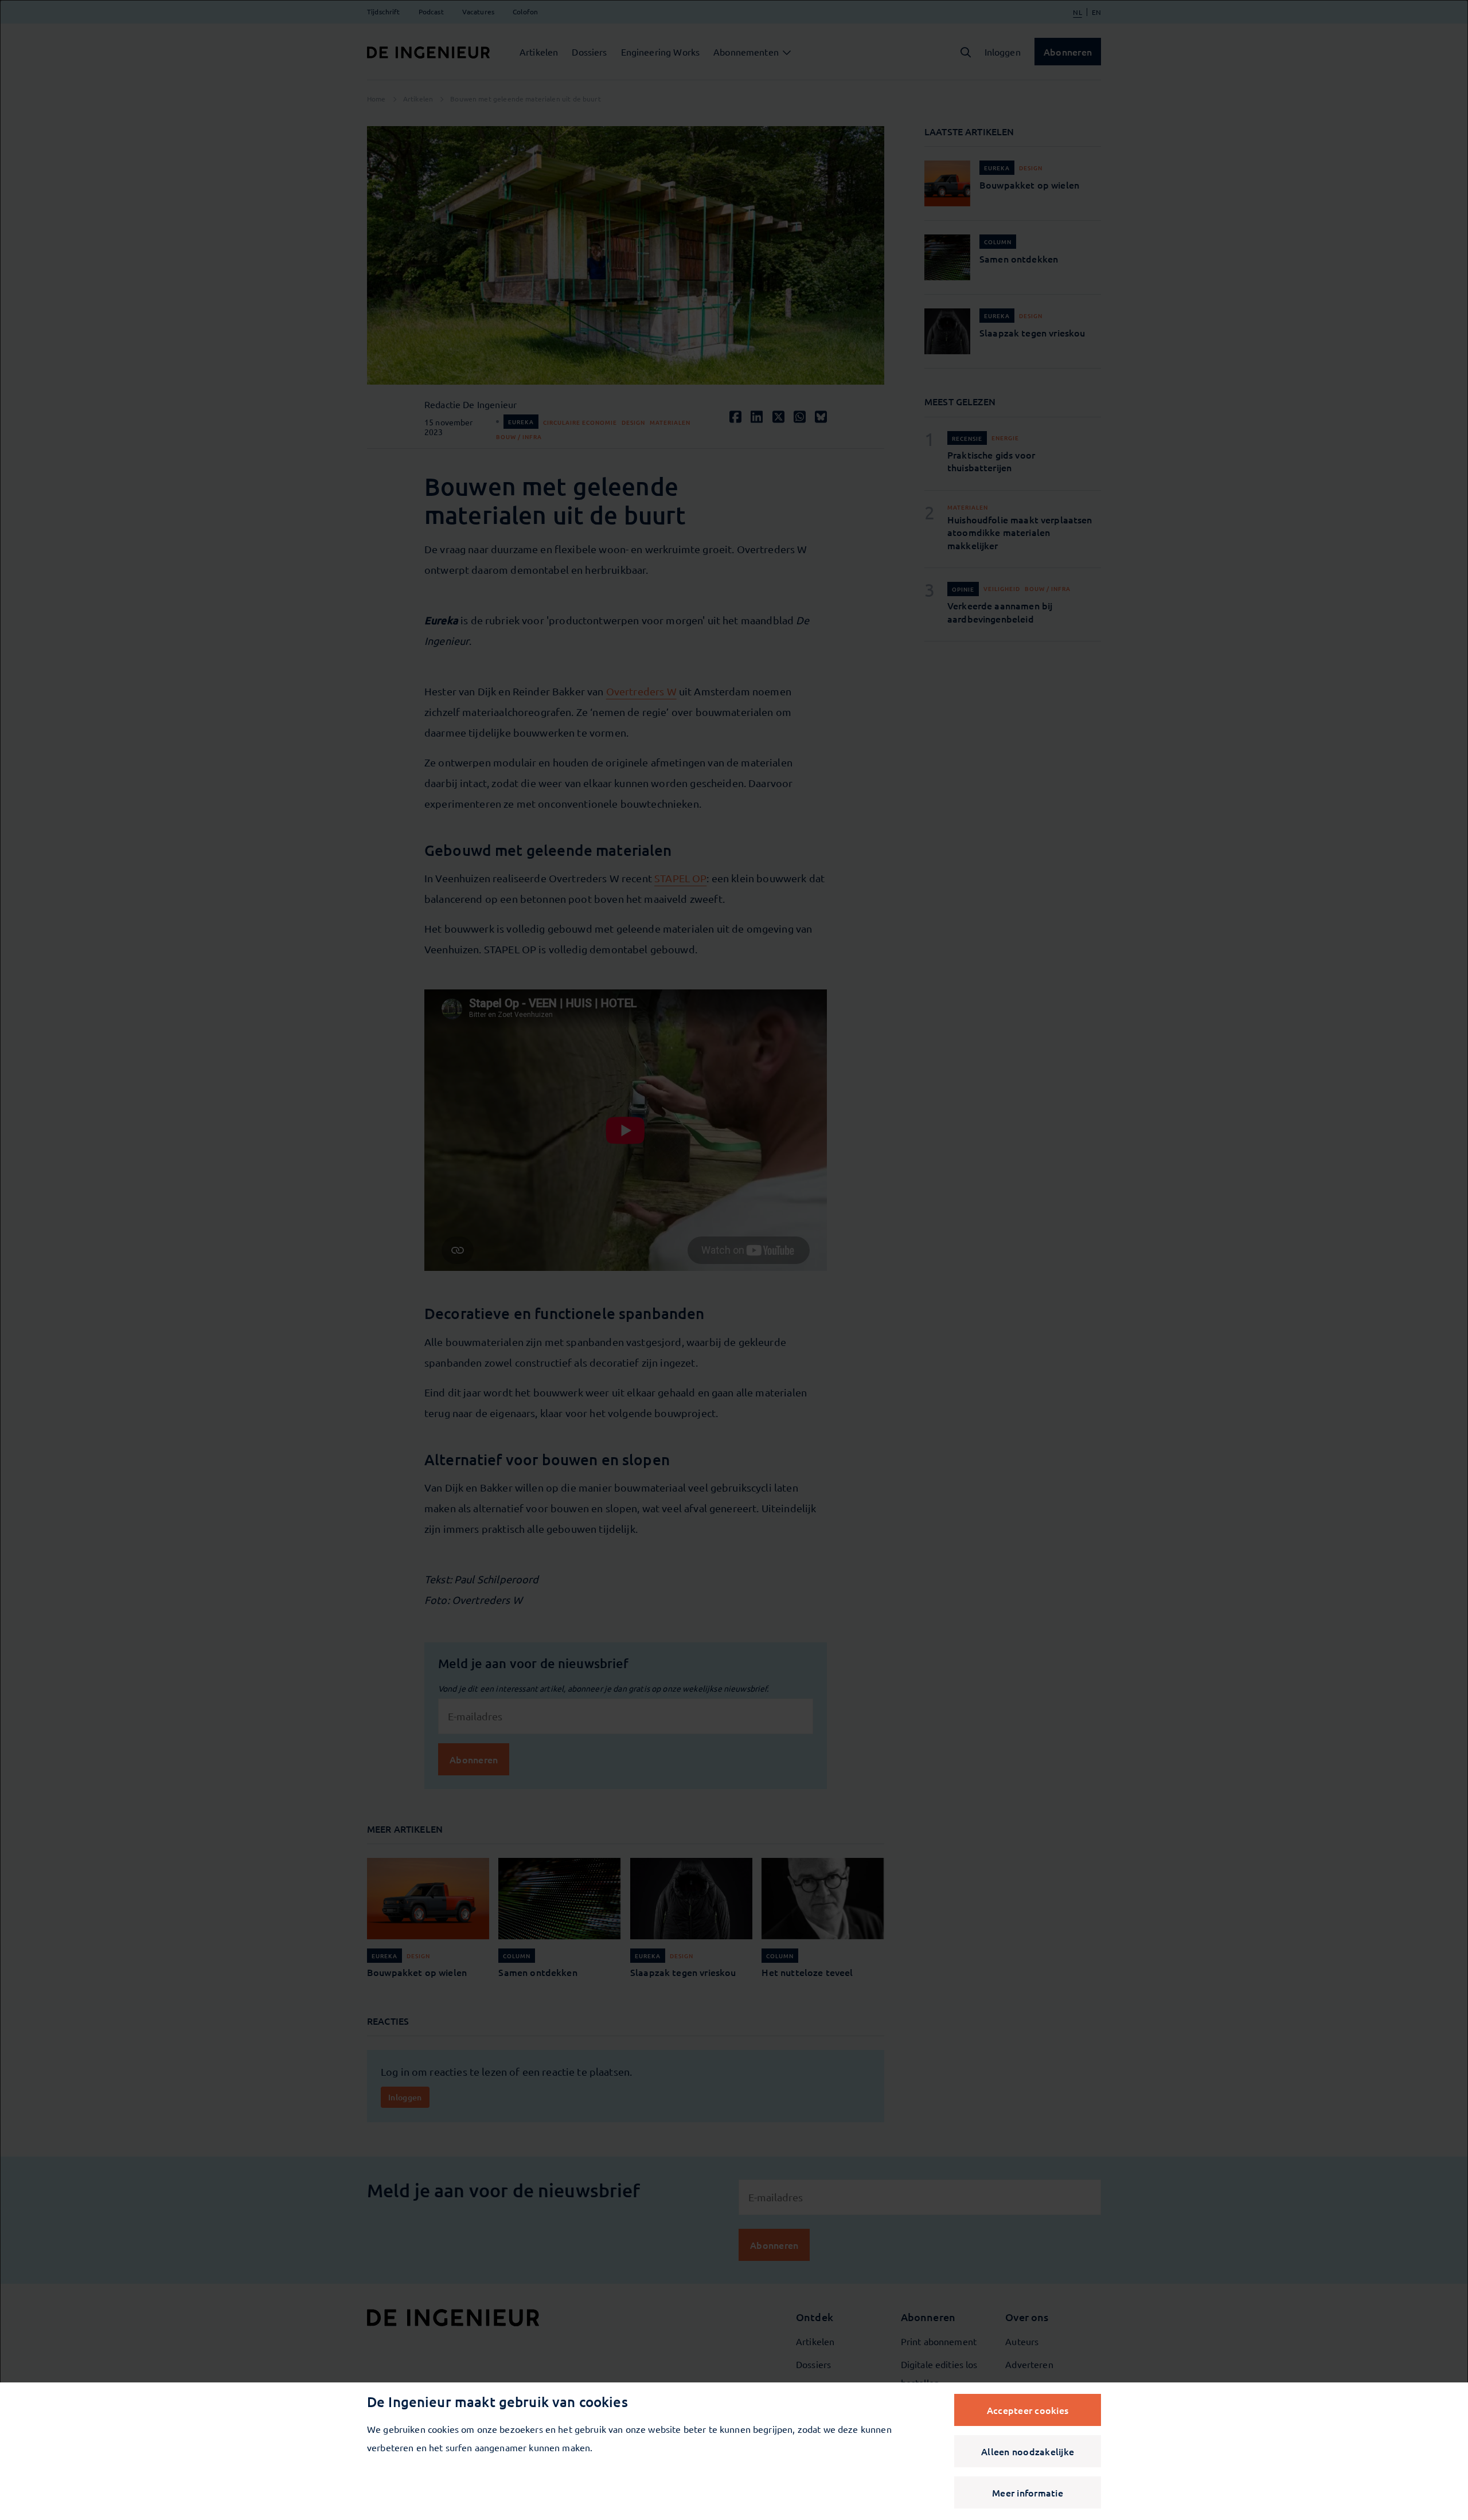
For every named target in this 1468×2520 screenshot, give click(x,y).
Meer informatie (1028, 2492)
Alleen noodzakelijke (1028, 2451)
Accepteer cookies (1028, 2410)
